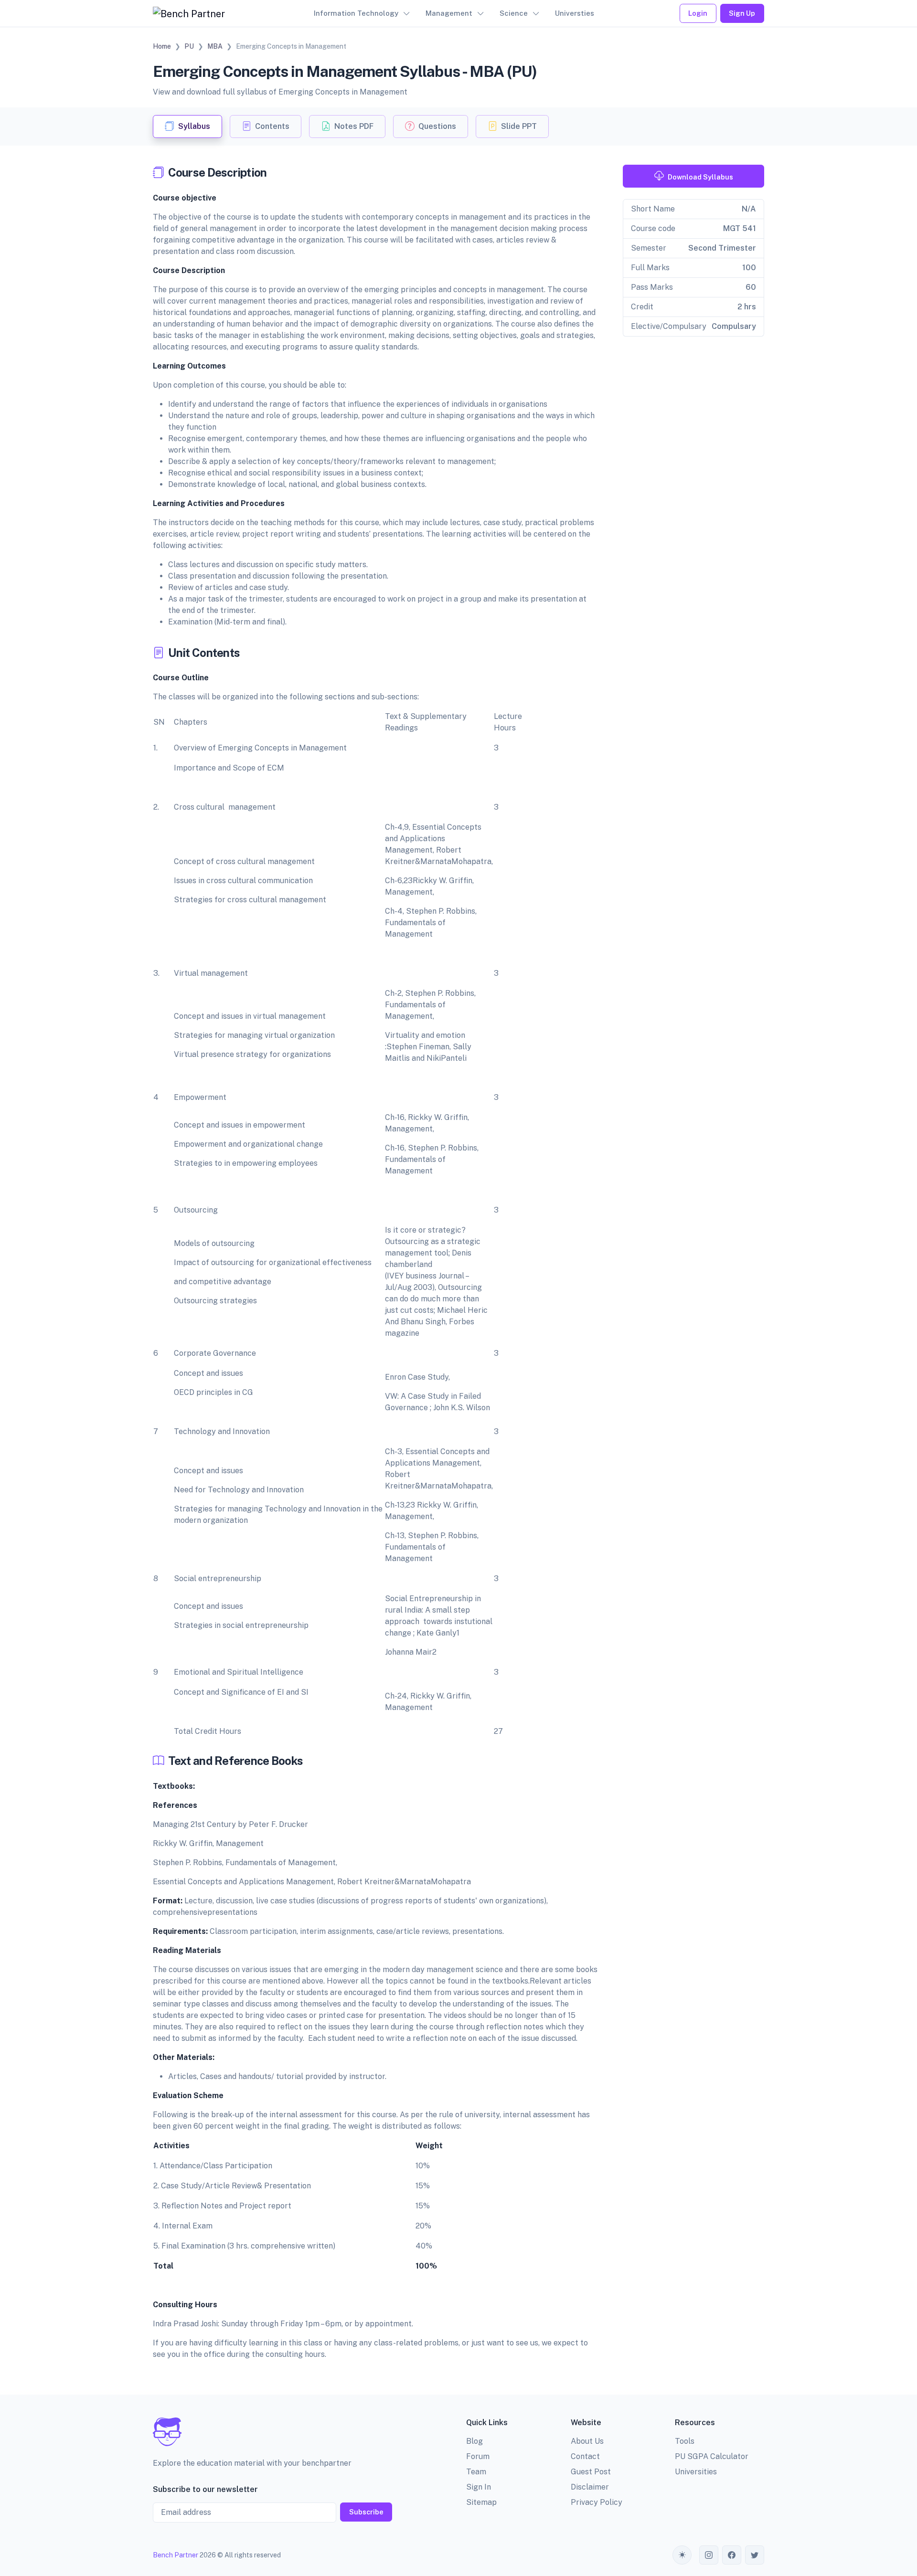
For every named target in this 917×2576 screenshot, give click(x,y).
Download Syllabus (700, 177)
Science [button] (514, 13)
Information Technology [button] (356, 13)
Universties (575, 13)
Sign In (479, 2487)
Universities (696, 2472)
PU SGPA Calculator (712, 2456)
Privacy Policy (597, 2502)
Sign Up (742, 13)
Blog (474, 2441)
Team (476, 2472)
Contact (585, 2456)
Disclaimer (590, 2487)
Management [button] (449, 13)
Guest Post (591, 2472)
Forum (478, 2456)
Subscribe (366, 2512)
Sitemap (481, 2502)
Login (698, 13)
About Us (587, 2441)
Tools (685, 2441)
